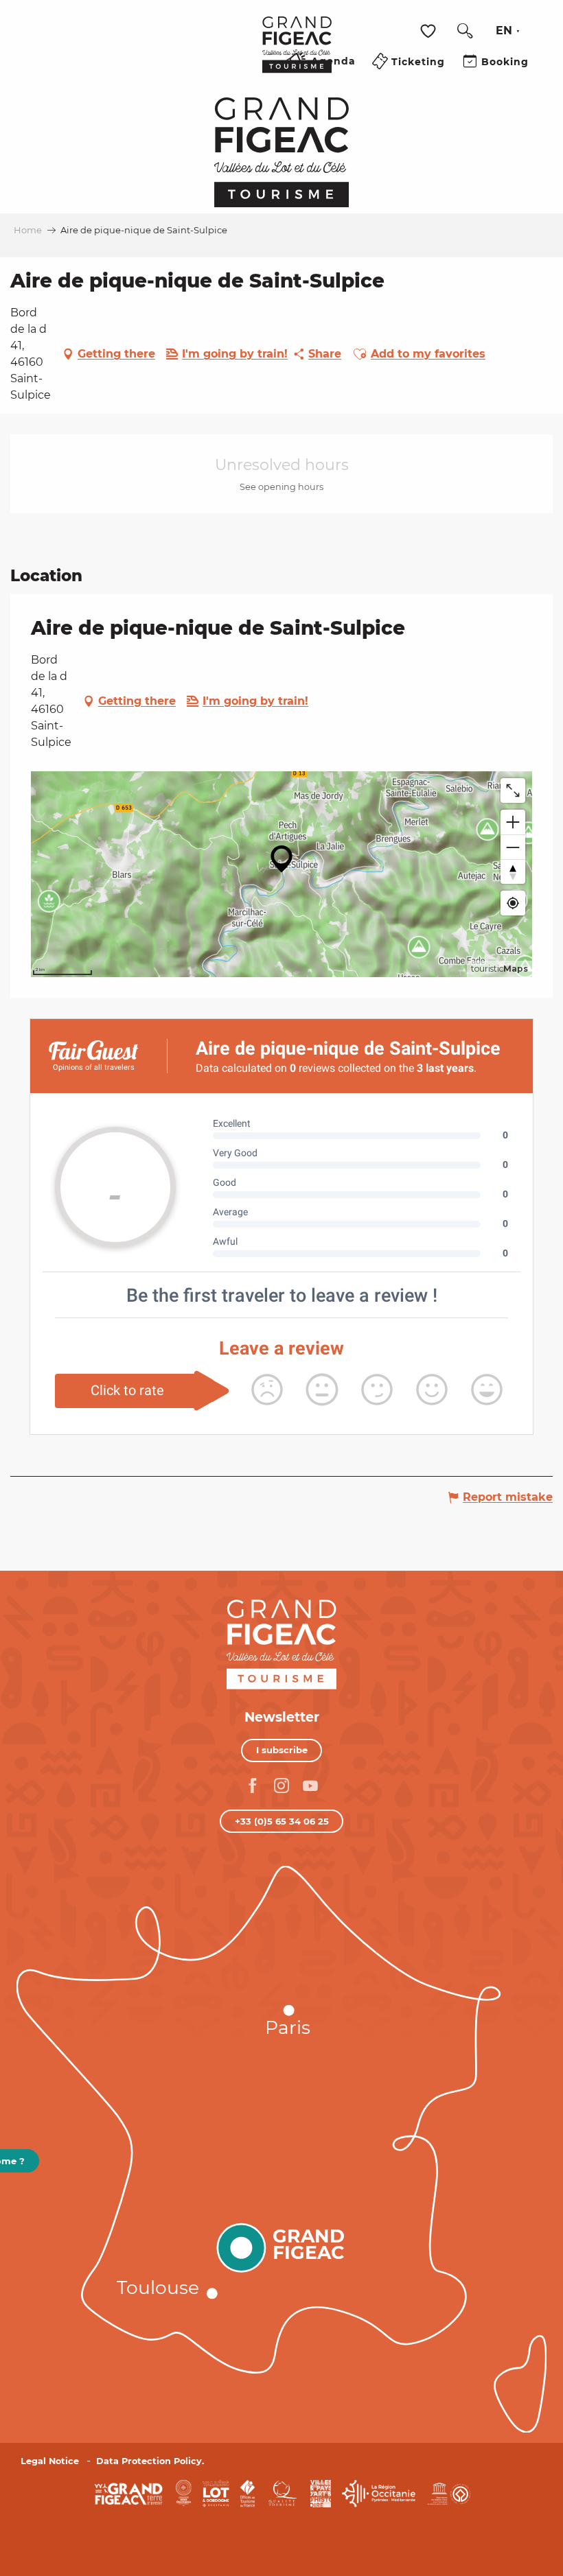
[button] (465, 31)
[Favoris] (430, 31)
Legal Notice (50, 2461)
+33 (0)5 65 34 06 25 (282, 1821)
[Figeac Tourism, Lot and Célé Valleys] (297, 54)
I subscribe (282, 1750)
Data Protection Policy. (150, 2461)
